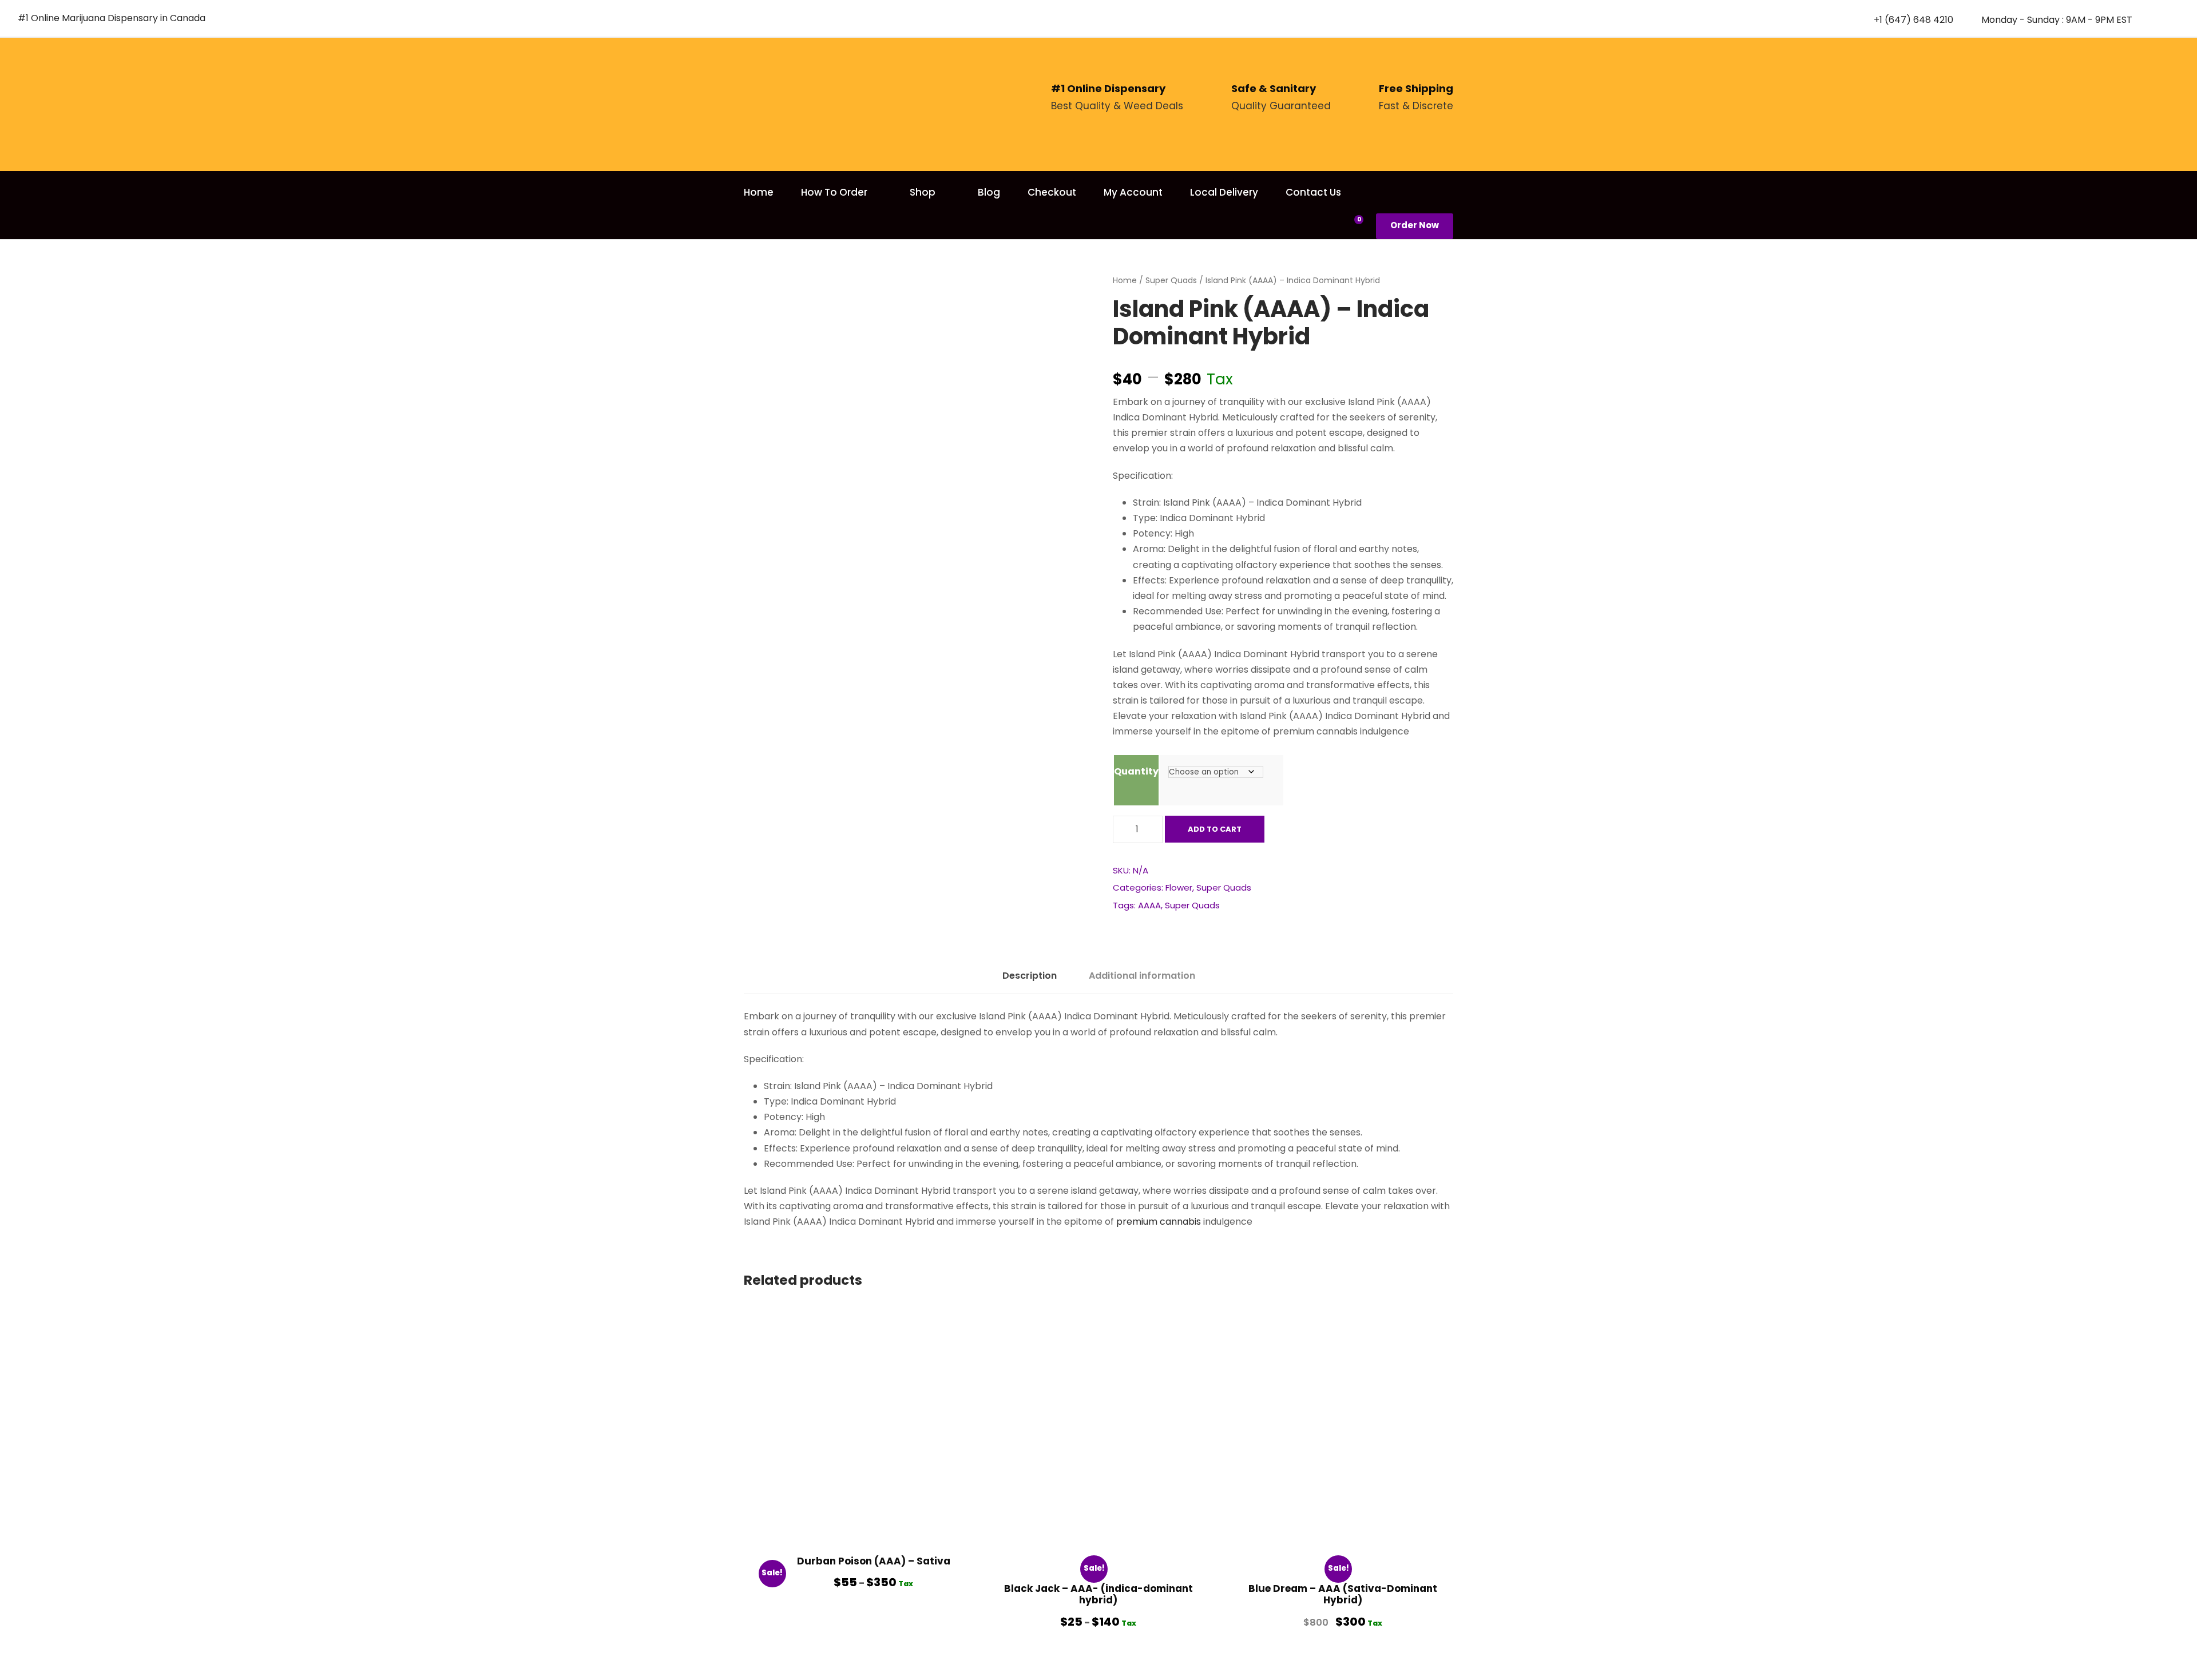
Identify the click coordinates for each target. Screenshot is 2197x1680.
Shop (923, 192)
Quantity (1136, 771)
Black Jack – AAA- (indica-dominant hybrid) (1098, 1594)
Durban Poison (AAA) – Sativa (874, 1561)
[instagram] (2175, 19)
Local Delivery (1224, 192)
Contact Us (1313, 192)
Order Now (1415, 225)
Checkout (1052, 192)
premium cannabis (1159, 1222)
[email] (2154, 19)
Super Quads (1171, 280)
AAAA (1149, 905)
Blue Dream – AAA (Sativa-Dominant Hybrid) (1343, 1594)
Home (759, 192)
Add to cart (1215, 829)
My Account (1133, 192)
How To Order (834, 192)
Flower (1179, 887)
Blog (989, 192)
